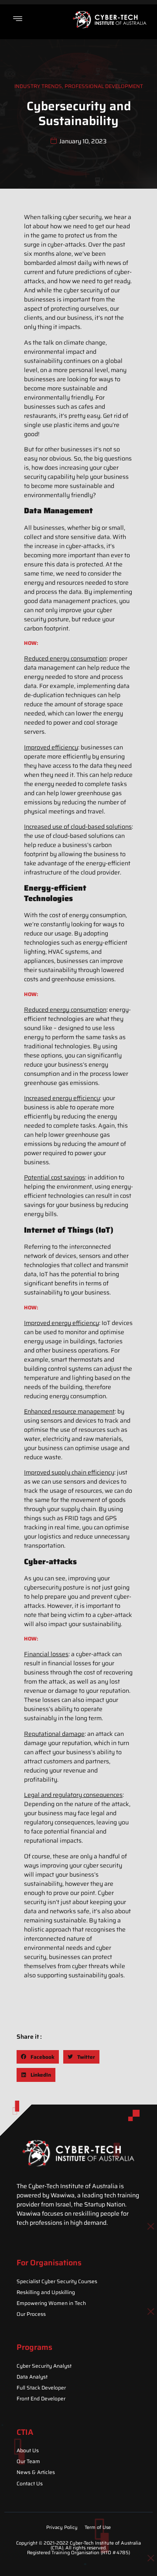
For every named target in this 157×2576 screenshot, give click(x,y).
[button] (38, 2057)
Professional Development (104, 86)
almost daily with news (89, 263)
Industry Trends (38, 86)
